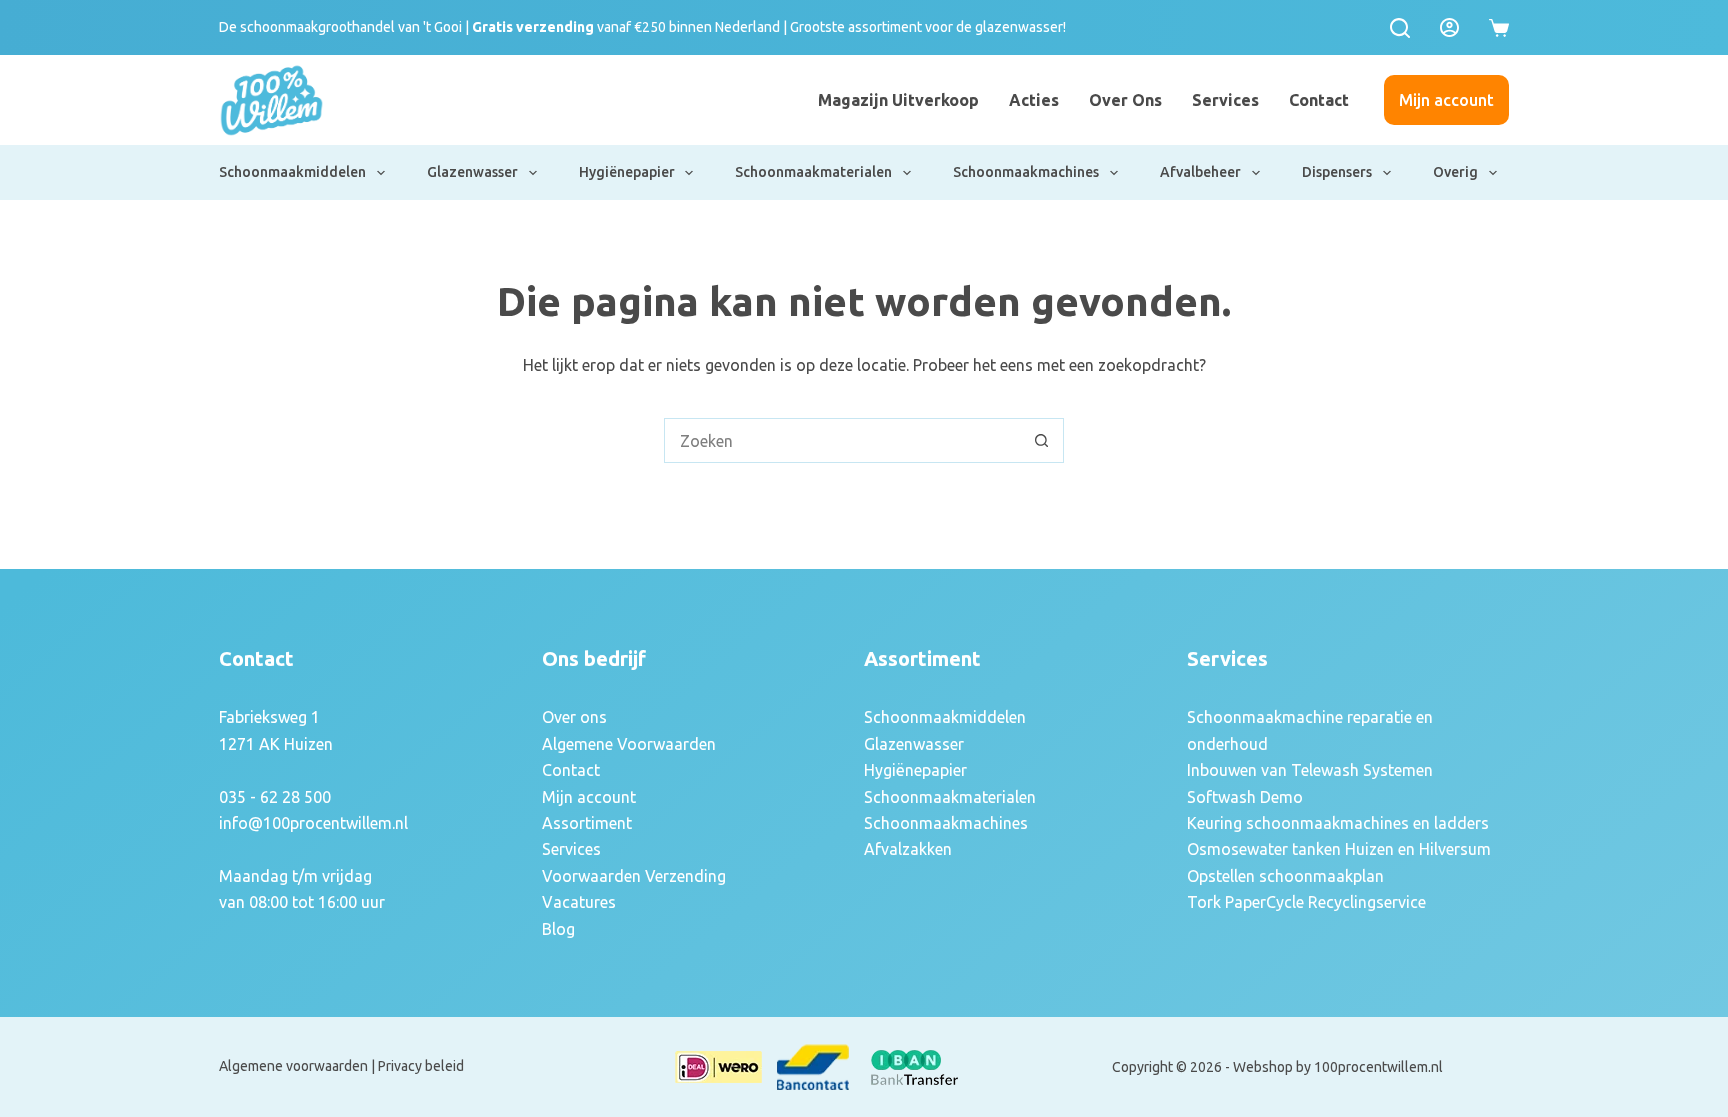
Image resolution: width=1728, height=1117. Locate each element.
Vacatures (579, 902)
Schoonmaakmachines (1026, 172)
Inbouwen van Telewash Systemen (1310, 770)
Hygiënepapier (627, 172)
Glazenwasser (472, 172)
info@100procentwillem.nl (313, 823)
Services (1225, 100)
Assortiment (587, 823)
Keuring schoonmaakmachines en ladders (1338, 823)
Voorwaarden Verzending (634, 876)
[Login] (1449, 27)
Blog (558, 929)
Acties (1034, 100)
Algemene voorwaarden (293, 1066)
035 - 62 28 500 (275, 797)
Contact (1319, 100)
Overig (1455, 172)
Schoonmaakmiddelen (292, 172)
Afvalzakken (908, 849)
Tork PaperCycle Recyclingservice (1306, 902)
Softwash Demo (1245, 797)
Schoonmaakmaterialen (813, 172)
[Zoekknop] (1041, 440)
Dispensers (1337, 172)
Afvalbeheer (1200, 172)
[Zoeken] (1400, 28)
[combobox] (842, 440)
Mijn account (1446, 100)
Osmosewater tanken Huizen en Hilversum (1339, 849)
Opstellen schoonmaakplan (1285, 876)
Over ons (1125, 100)
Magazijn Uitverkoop (898, 100)
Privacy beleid (421, 1066)
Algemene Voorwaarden (629, 744)
